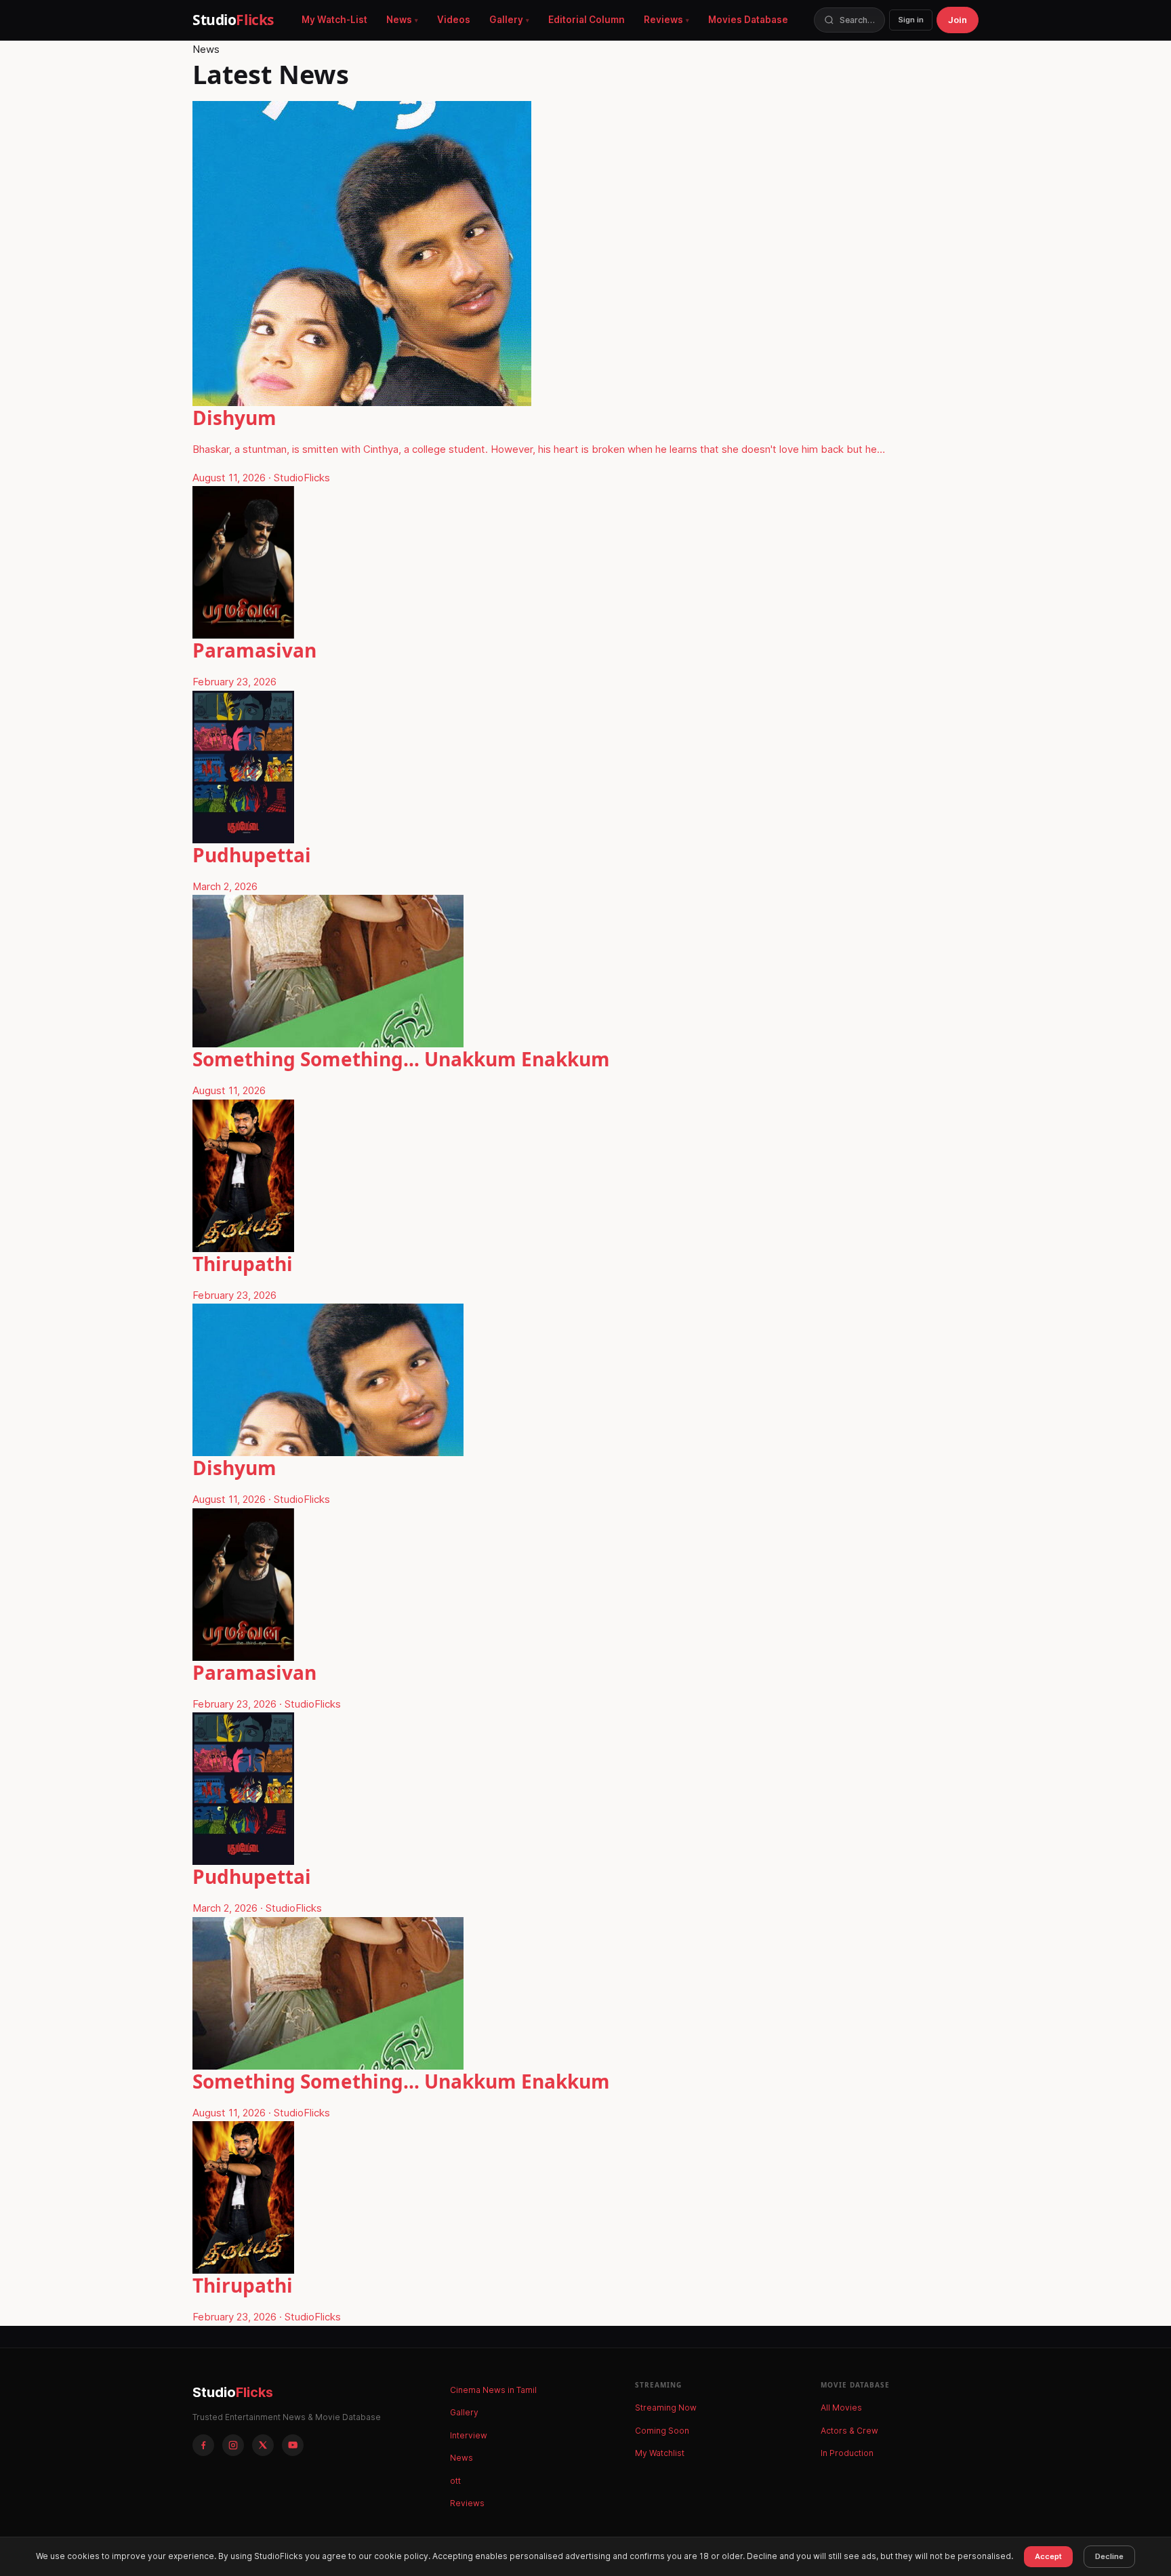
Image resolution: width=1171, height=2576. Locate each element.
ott (455, 2481)
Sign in (911, 20)
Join (958, 20)
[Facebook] (203, 2445)
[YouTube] (293, 2445)
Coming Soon (662, 2431)
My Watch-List (334, 20)
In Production (847, 2453)
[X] (263, 2445)
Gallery (506, 20)
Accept (1048, 2556)
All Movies (841, 2408)
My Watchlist (660, 2453)
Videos (454, 20)
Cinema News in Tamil (493, 2390)
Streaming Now (666, 2408)
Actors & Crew (849, 2431)
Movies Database (748, 20)
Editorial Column (587, 20)
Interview (469, 2435)
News (399, 20)
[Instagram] (233, 2445)
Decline (1109, 2556)
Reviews (663, 20)
